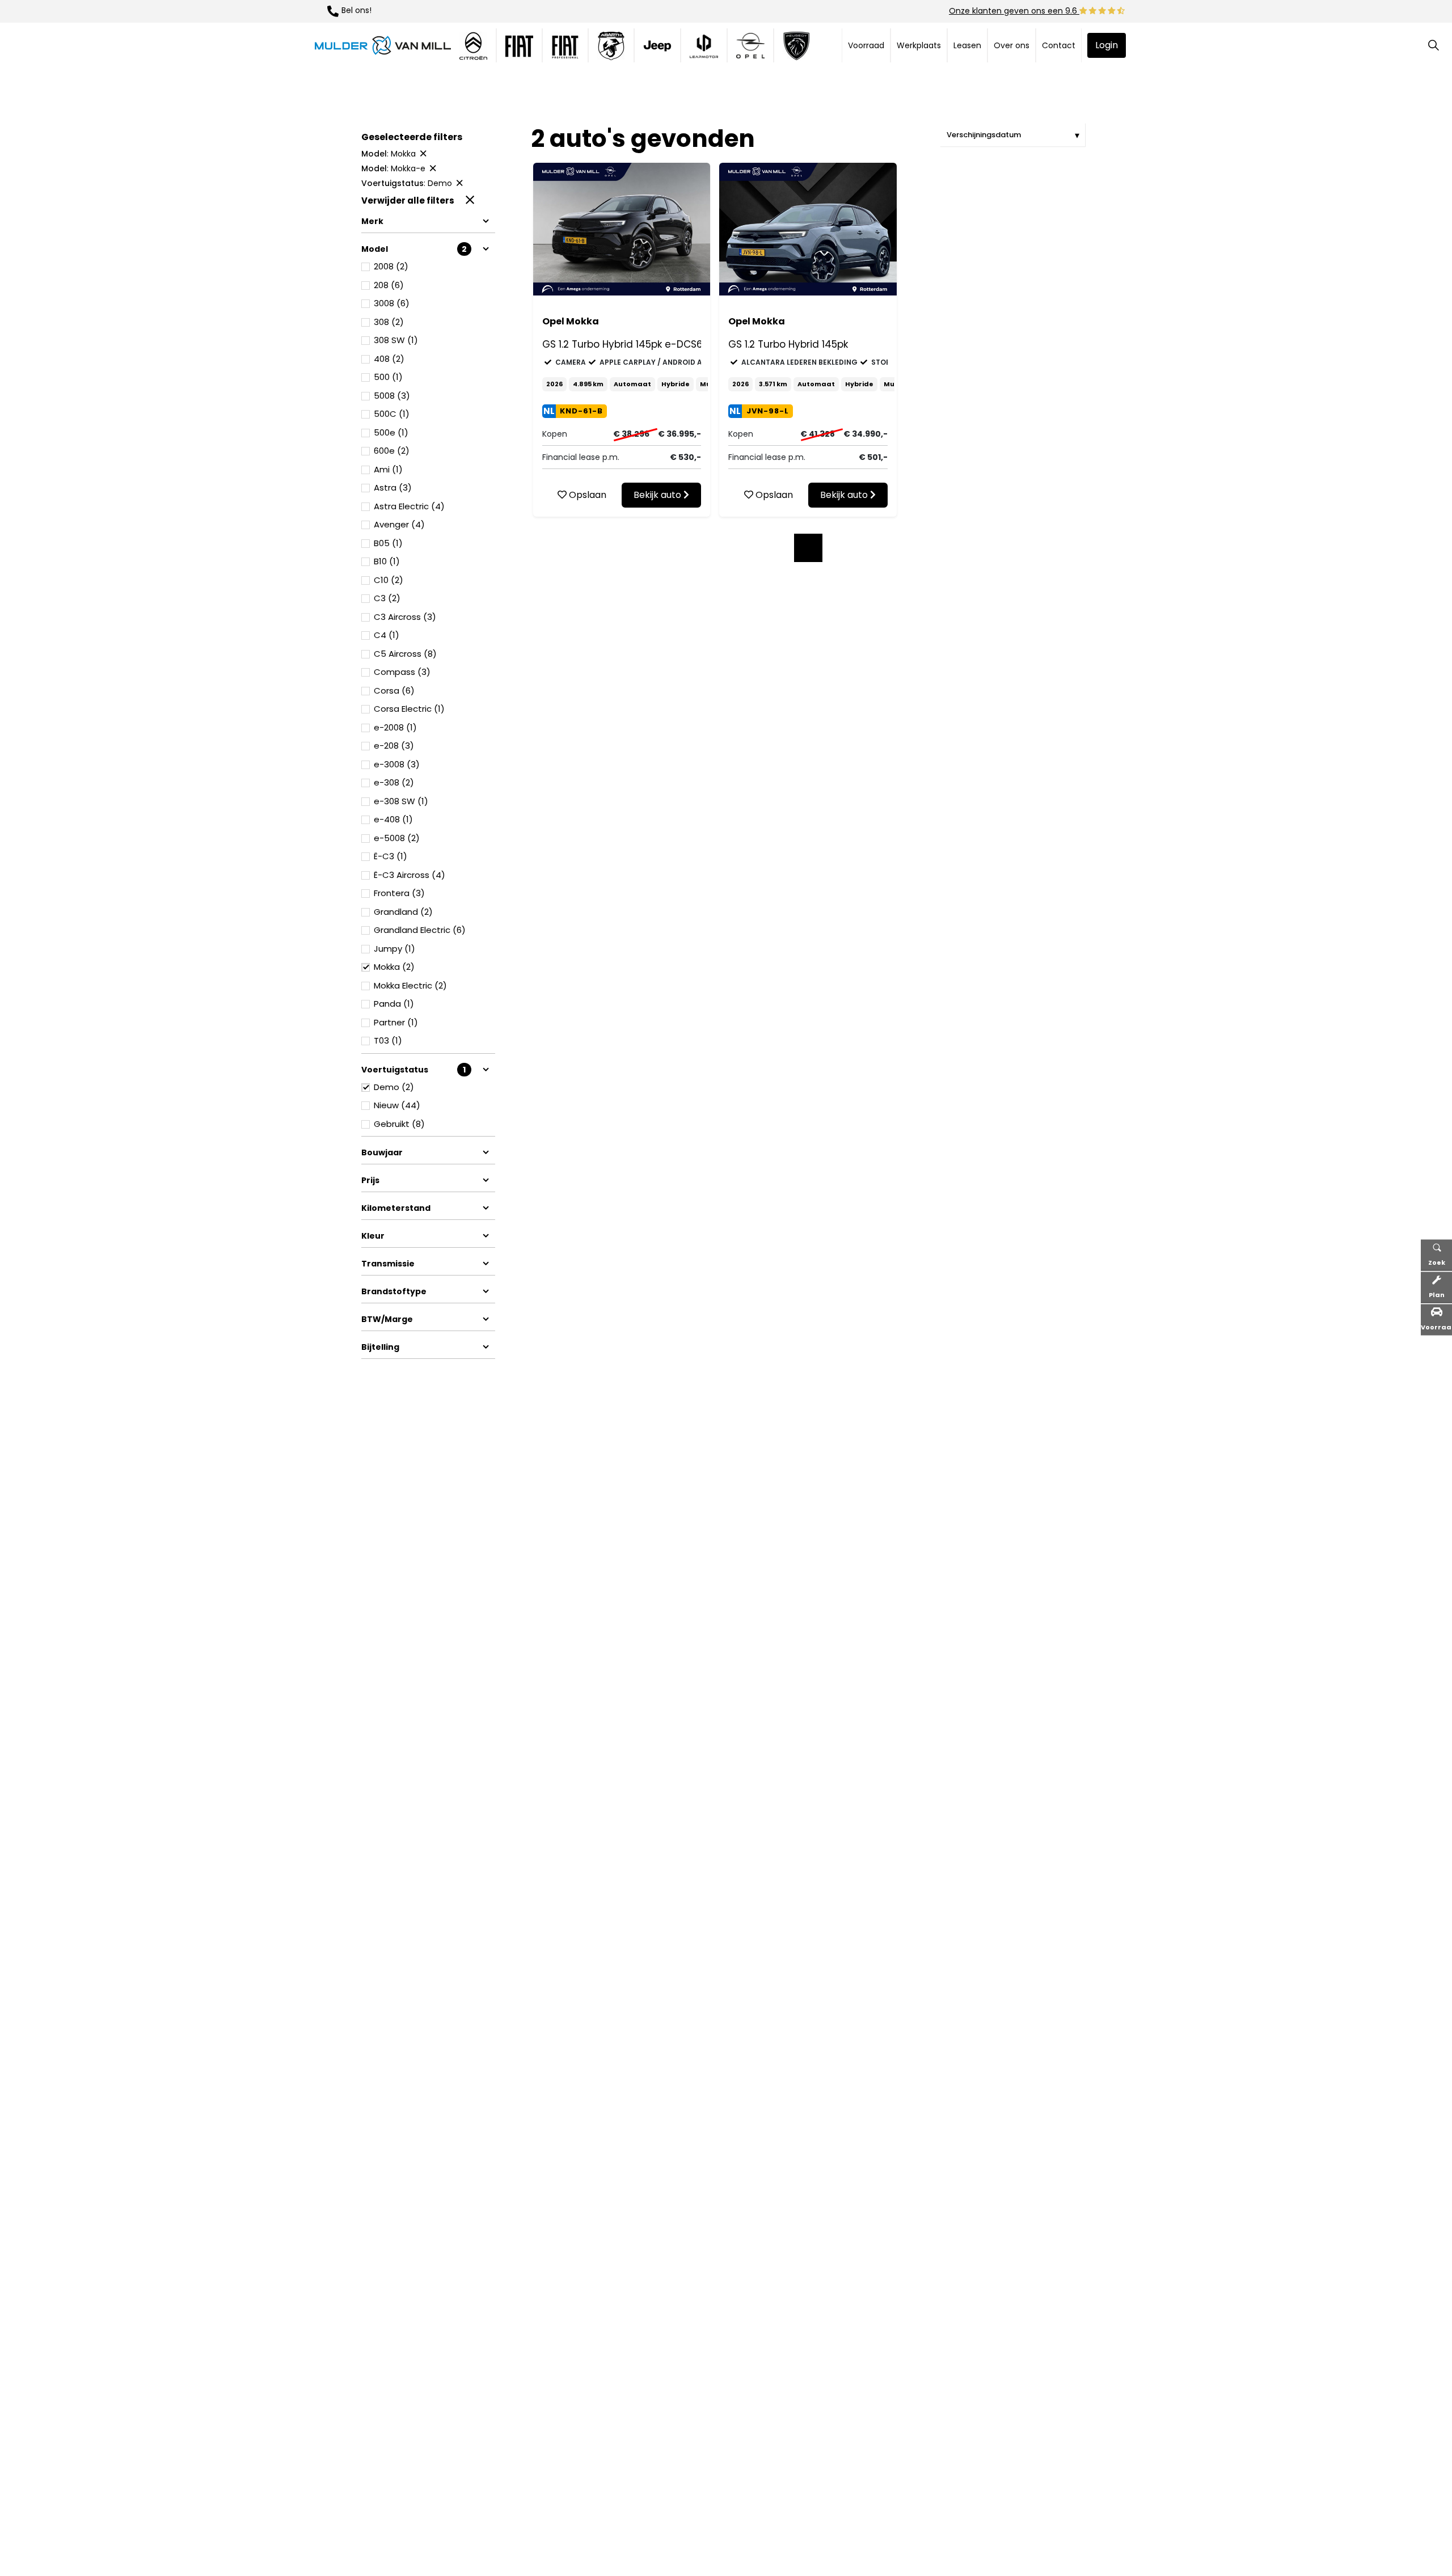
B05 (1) (388, 543)
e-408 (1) (393, 819)
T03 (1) (388, 1040)
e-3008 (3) (397, 764)
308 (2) (389, 322)
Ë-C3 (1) (391, 856)
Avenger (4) (399, 524)
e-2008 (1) (395, 727)
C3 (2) (387, 598)
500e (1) (391, 432)
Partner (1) (396, 1022)
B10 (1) (387, 561)
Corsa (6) (394, 691)
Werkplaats (919, 45)
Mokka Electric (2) (410, 985)
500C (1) (392, 414)
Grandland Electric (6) (420, 930)
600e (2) (392, 451)
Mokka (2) (394, 967)
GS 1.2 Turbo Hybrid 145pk (788, 344)
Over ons (1012, 45)
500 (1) (388, 377)
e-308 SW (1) (401, 801)
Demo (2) (394, 1087)
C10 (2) (389, 580)
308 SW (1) (396, 340)
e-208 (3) (394, 746)
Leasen (967, 45)
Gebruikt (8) (399, 1124)
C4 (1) (387, 635)
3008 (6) (392, 303)
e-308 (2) (394, 782)
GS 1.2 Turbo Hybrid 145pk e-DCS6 (622, 344)
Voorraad (866, 45)
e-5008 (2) (397, 838)
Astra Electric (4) (409, 506)
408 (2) (389, 359)
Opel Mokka (571, 321)
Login (1107, 45)
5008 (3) (392, 396)
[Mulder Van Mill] (383, 45)
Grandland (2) (403, 912)
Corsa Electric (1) (409, 709)
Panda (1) (394, 1004)
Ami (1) (388, 469)
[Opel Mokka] (622, 229)
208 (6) (389, 285)
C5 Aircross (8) (405, 654)
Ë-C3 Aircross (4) (410, 875)
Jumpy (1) (394, 949)
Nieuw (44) (397, 1105)
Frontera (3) (399, 893)
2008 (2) (391, 266)
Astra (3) (393, 487)
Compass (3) (402, 672)
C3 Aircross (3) (405, 617)
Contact (1059, 45)
